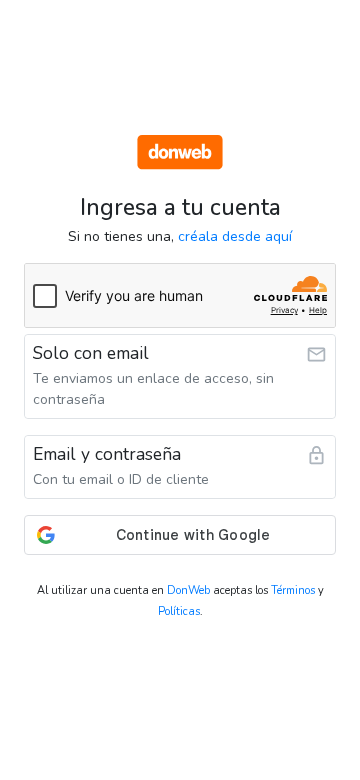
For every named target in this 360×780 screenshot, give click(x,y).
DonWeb (188, 590)
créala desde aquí (235, 236)
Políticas (179, 611)
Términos (293, 590)
